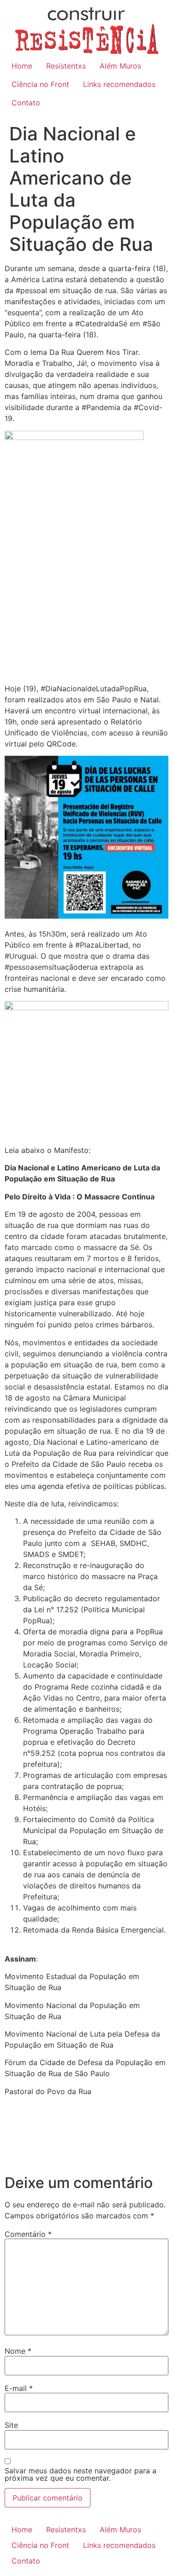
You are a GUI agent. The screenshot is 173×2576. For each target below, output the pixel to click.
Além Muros (120, 66)
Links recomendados (119, 84)
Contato (26, 103)
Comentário (28, 2234)
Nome (18, 2351)
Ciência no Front (40, 84)
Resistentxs (66, 66)
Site (11, 2425)
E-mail (19, 2388)
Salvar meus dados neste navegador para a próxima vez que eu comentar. (81, 2474)
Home (22, 66)
